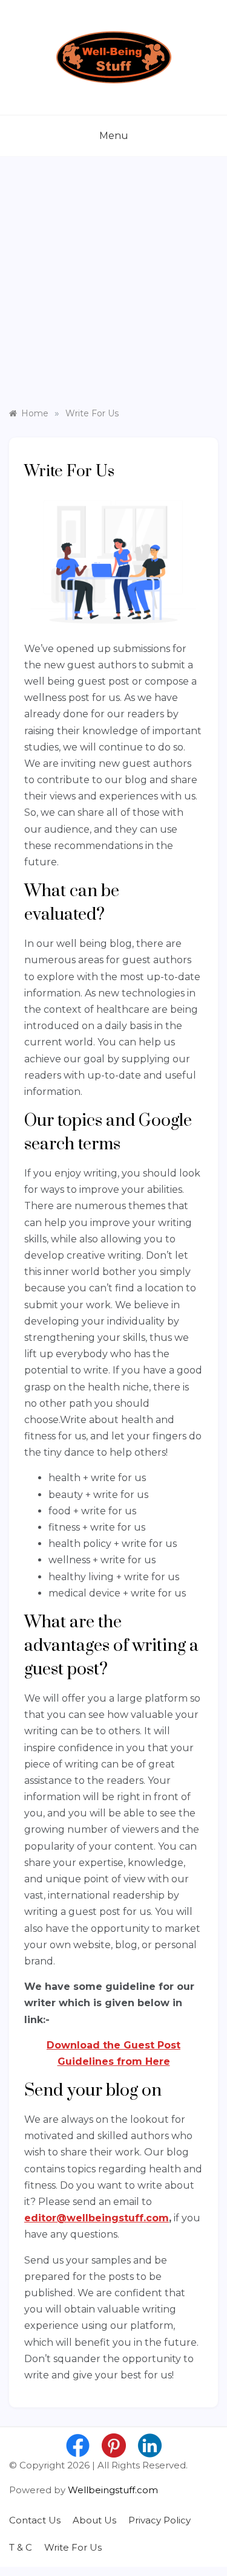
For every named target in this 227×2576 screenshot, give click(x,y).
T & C (21, 2547)
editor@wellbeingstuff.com (97, 2218)
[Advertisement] (113, 288)
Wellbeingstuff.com (113, 2490)
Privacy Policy (160, 2520)
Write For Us (73, 2547)
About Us (94, 2520)
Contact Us (35, 2520)
